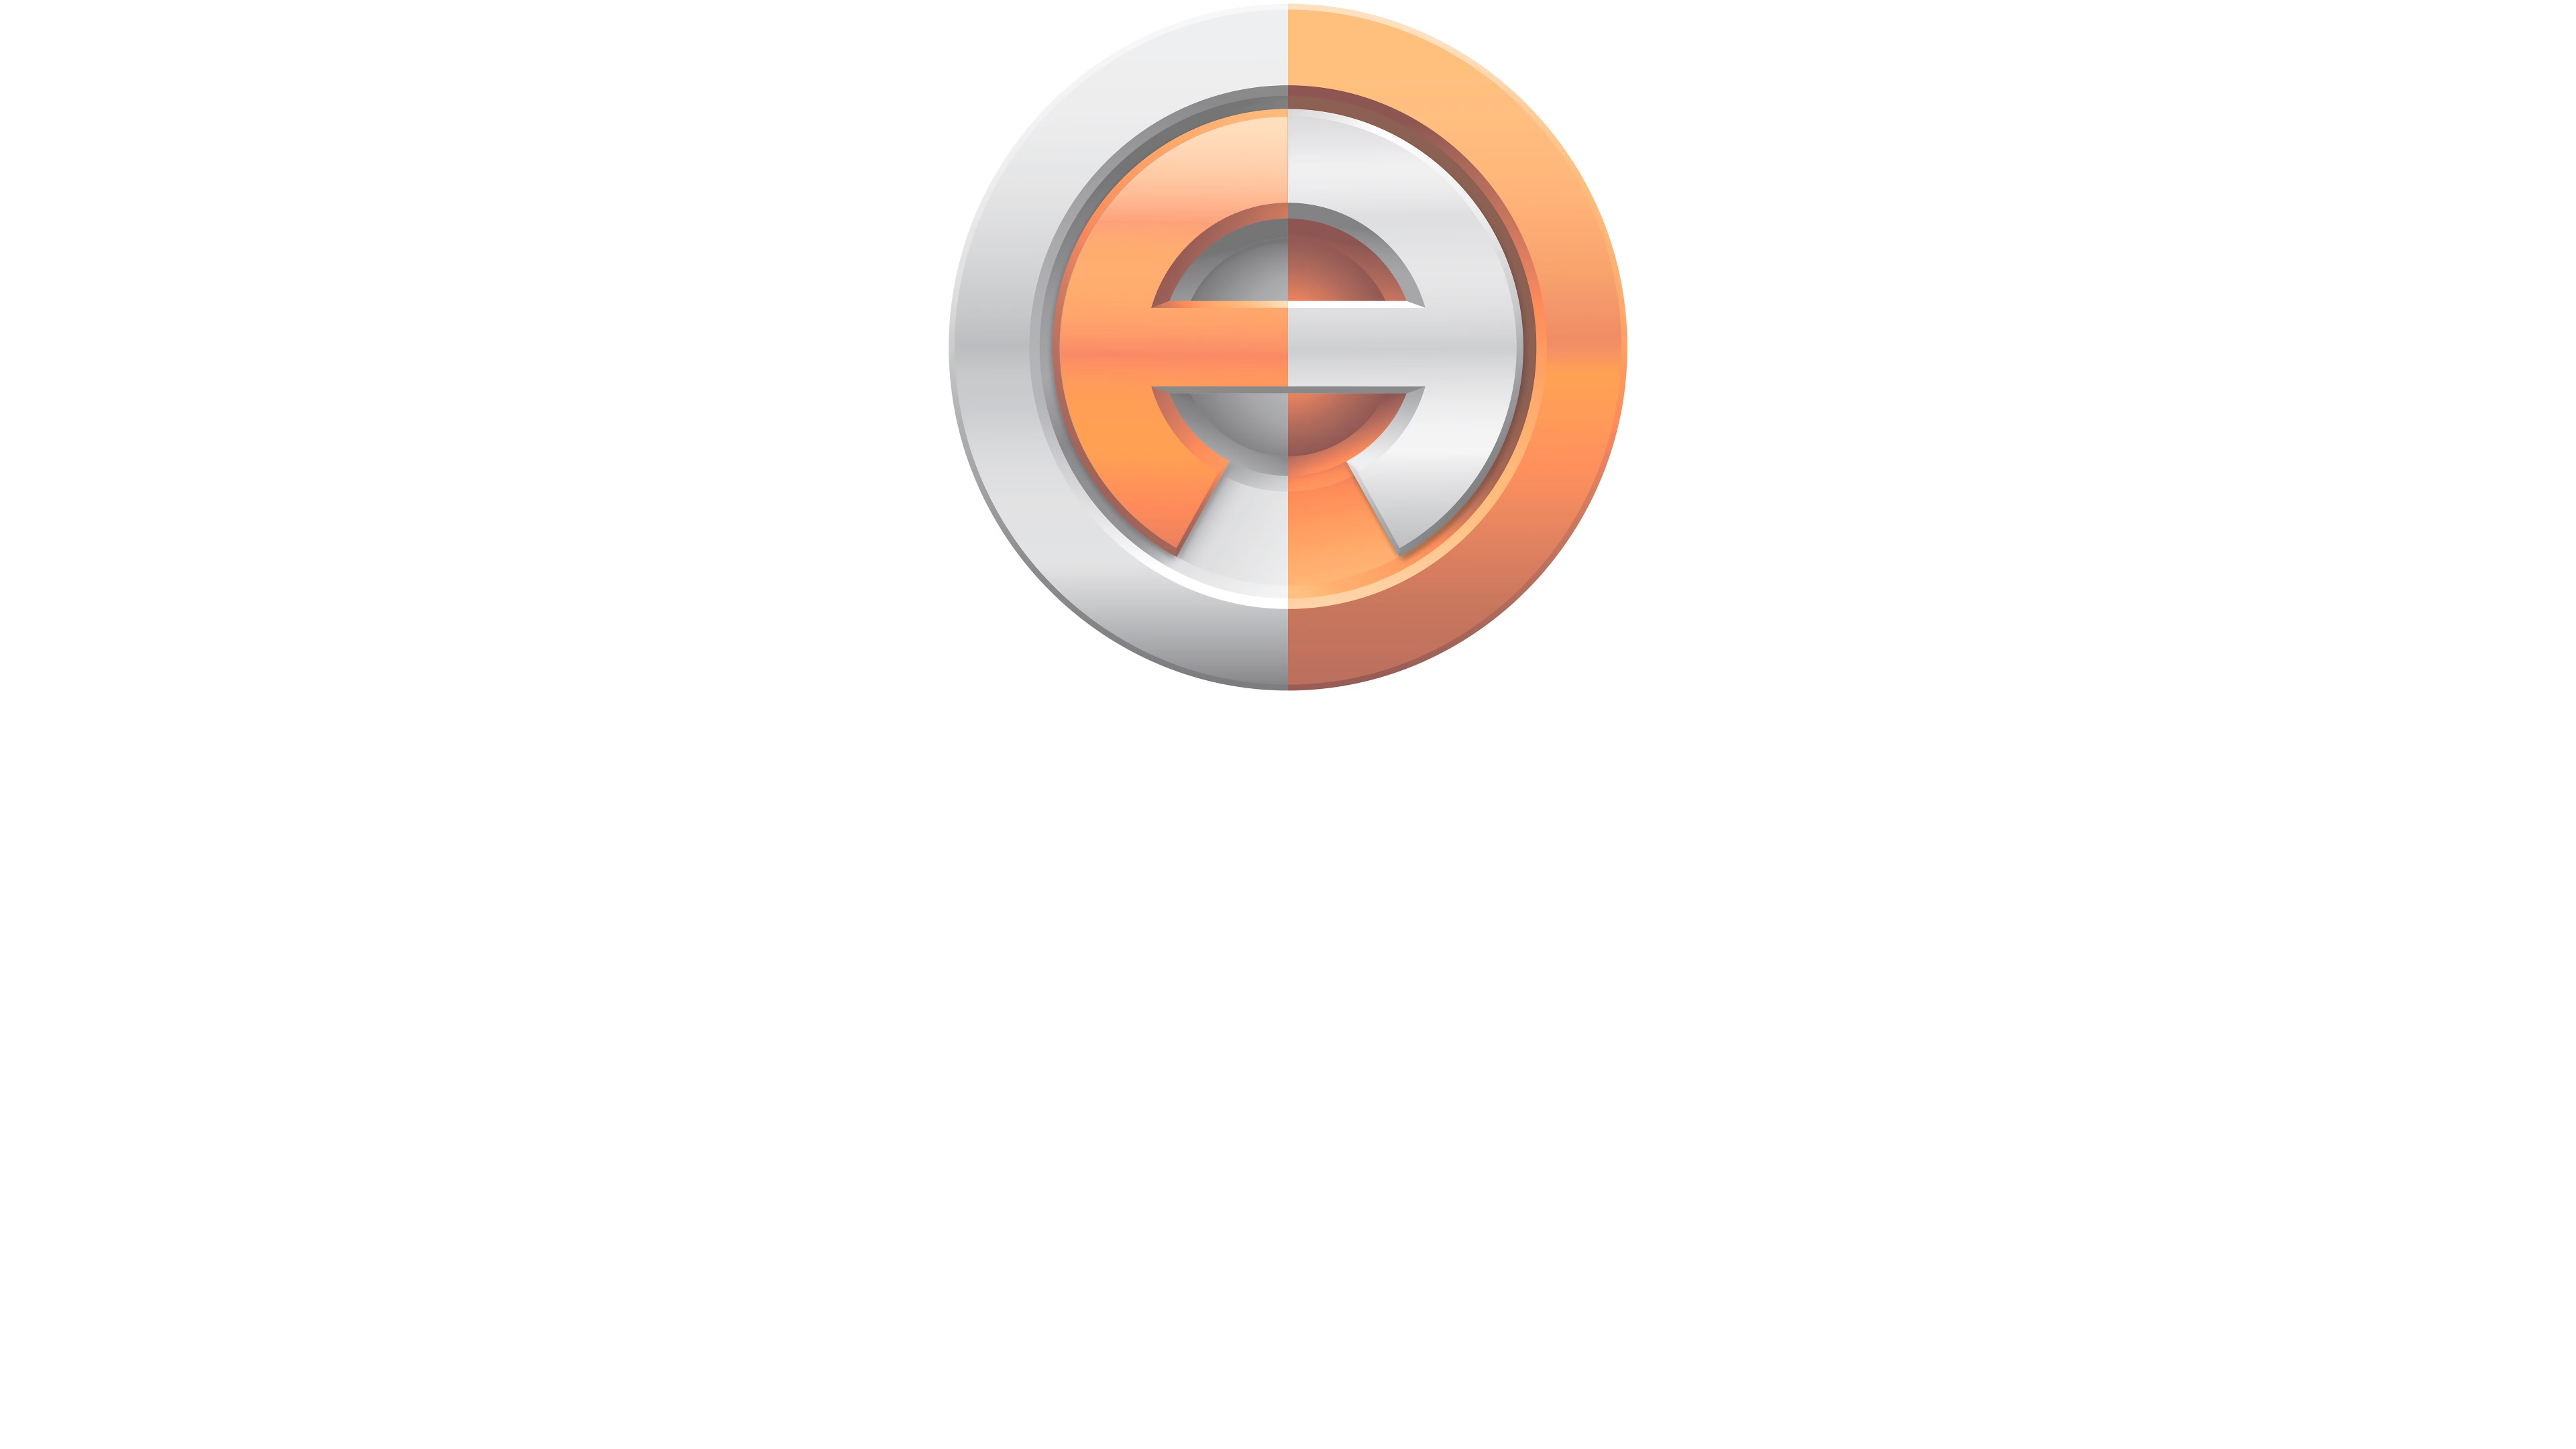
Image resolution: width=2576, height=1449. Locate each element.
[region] (1059, 347)
